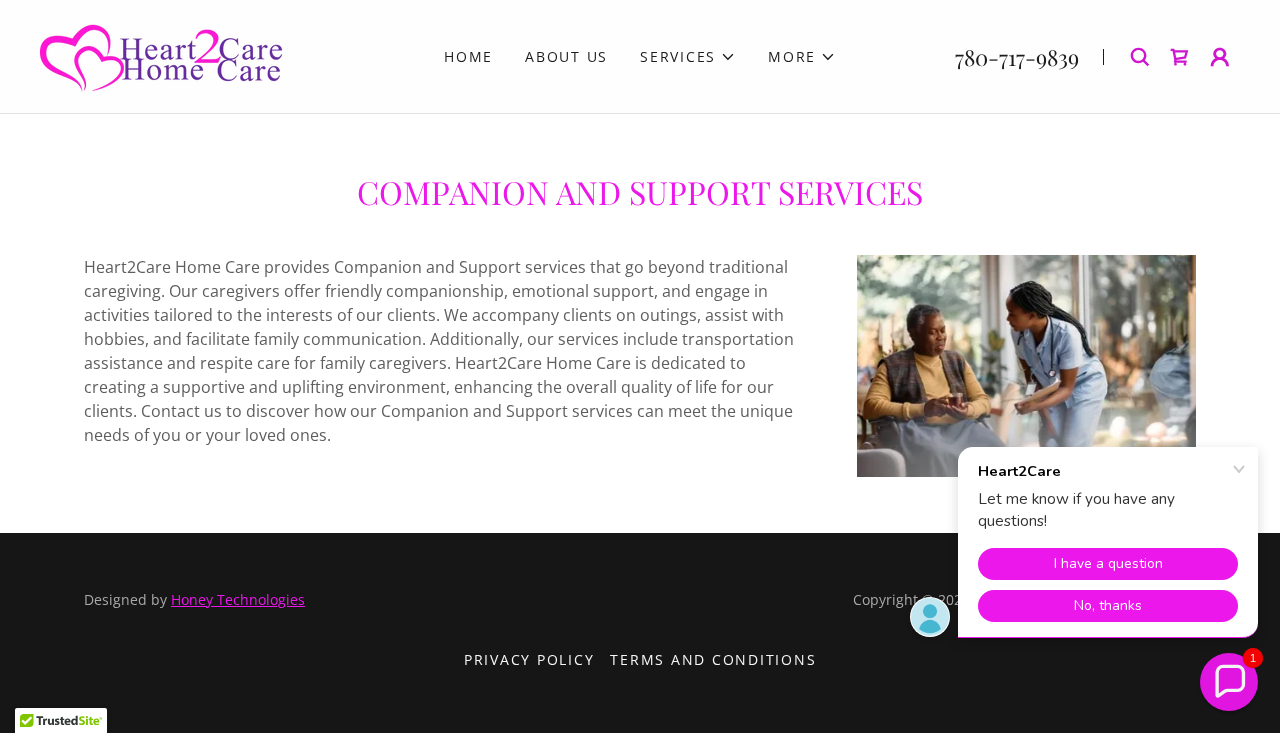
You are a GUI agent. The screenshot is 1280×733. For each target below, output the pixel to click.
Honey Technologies (238, 599)
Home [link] (468, 56)
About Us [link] (566, 56)
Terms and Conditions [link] (713, 659)
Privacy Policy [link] (529, 659)
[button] (688, 57)
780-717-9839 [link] (1017, 57)
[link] (162, 55)
